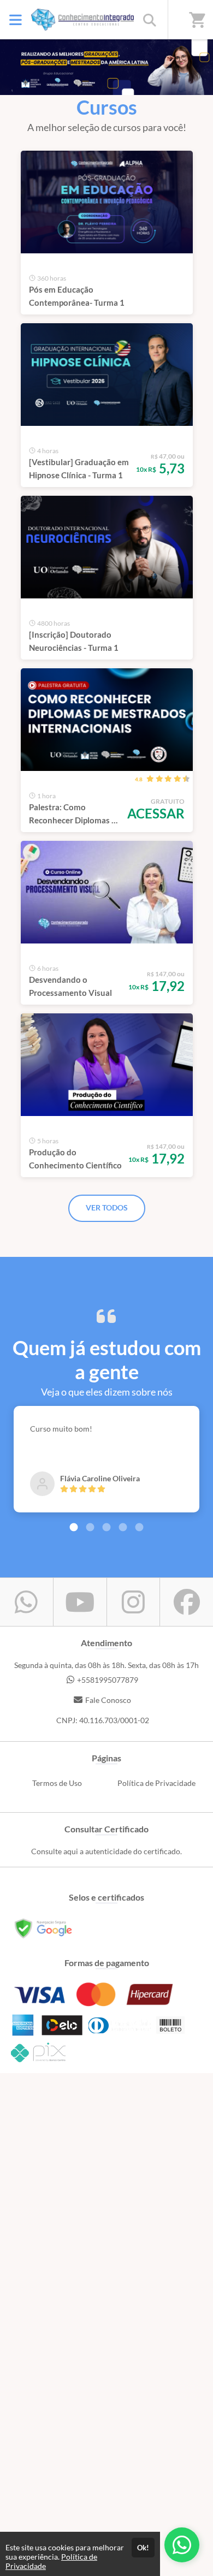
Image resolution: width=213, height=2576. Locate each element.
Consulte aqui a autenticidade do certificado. (106, 1851)
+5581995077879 (108, 1680)
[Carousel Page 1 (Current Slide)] (74, 1527)
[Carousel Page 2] (90, 1527)
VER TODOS (107, 1207)
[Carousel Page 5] (139, 1527)
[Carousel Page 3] (106, 1527)
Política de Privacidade (156, 1783)
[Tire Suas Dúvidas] (182, 2545)
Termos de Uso (57, 1783)
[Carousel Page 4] (123, 1527)
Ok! (143, 2548)
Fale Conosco (108, 1700)
